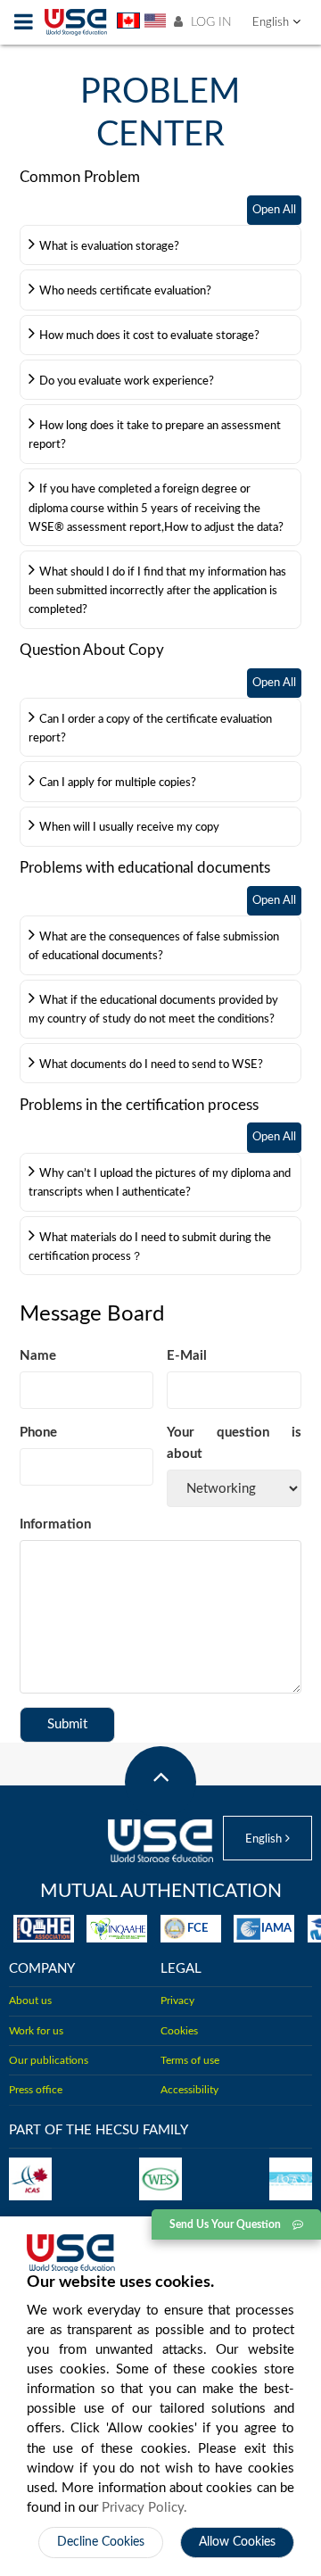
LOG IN (210, 22)
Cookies (179, 2031)
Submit (67, 1724)
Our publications (49, 2061)
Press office (36, 2090)
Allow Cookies (237, 2542)
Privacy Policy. (144, 2508)
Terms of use (190, 2061)
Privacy (177, 2001)
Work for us (36, 2031)
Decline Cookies (101, 2542)
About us (30, 2001)
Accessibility (189, 2090)
